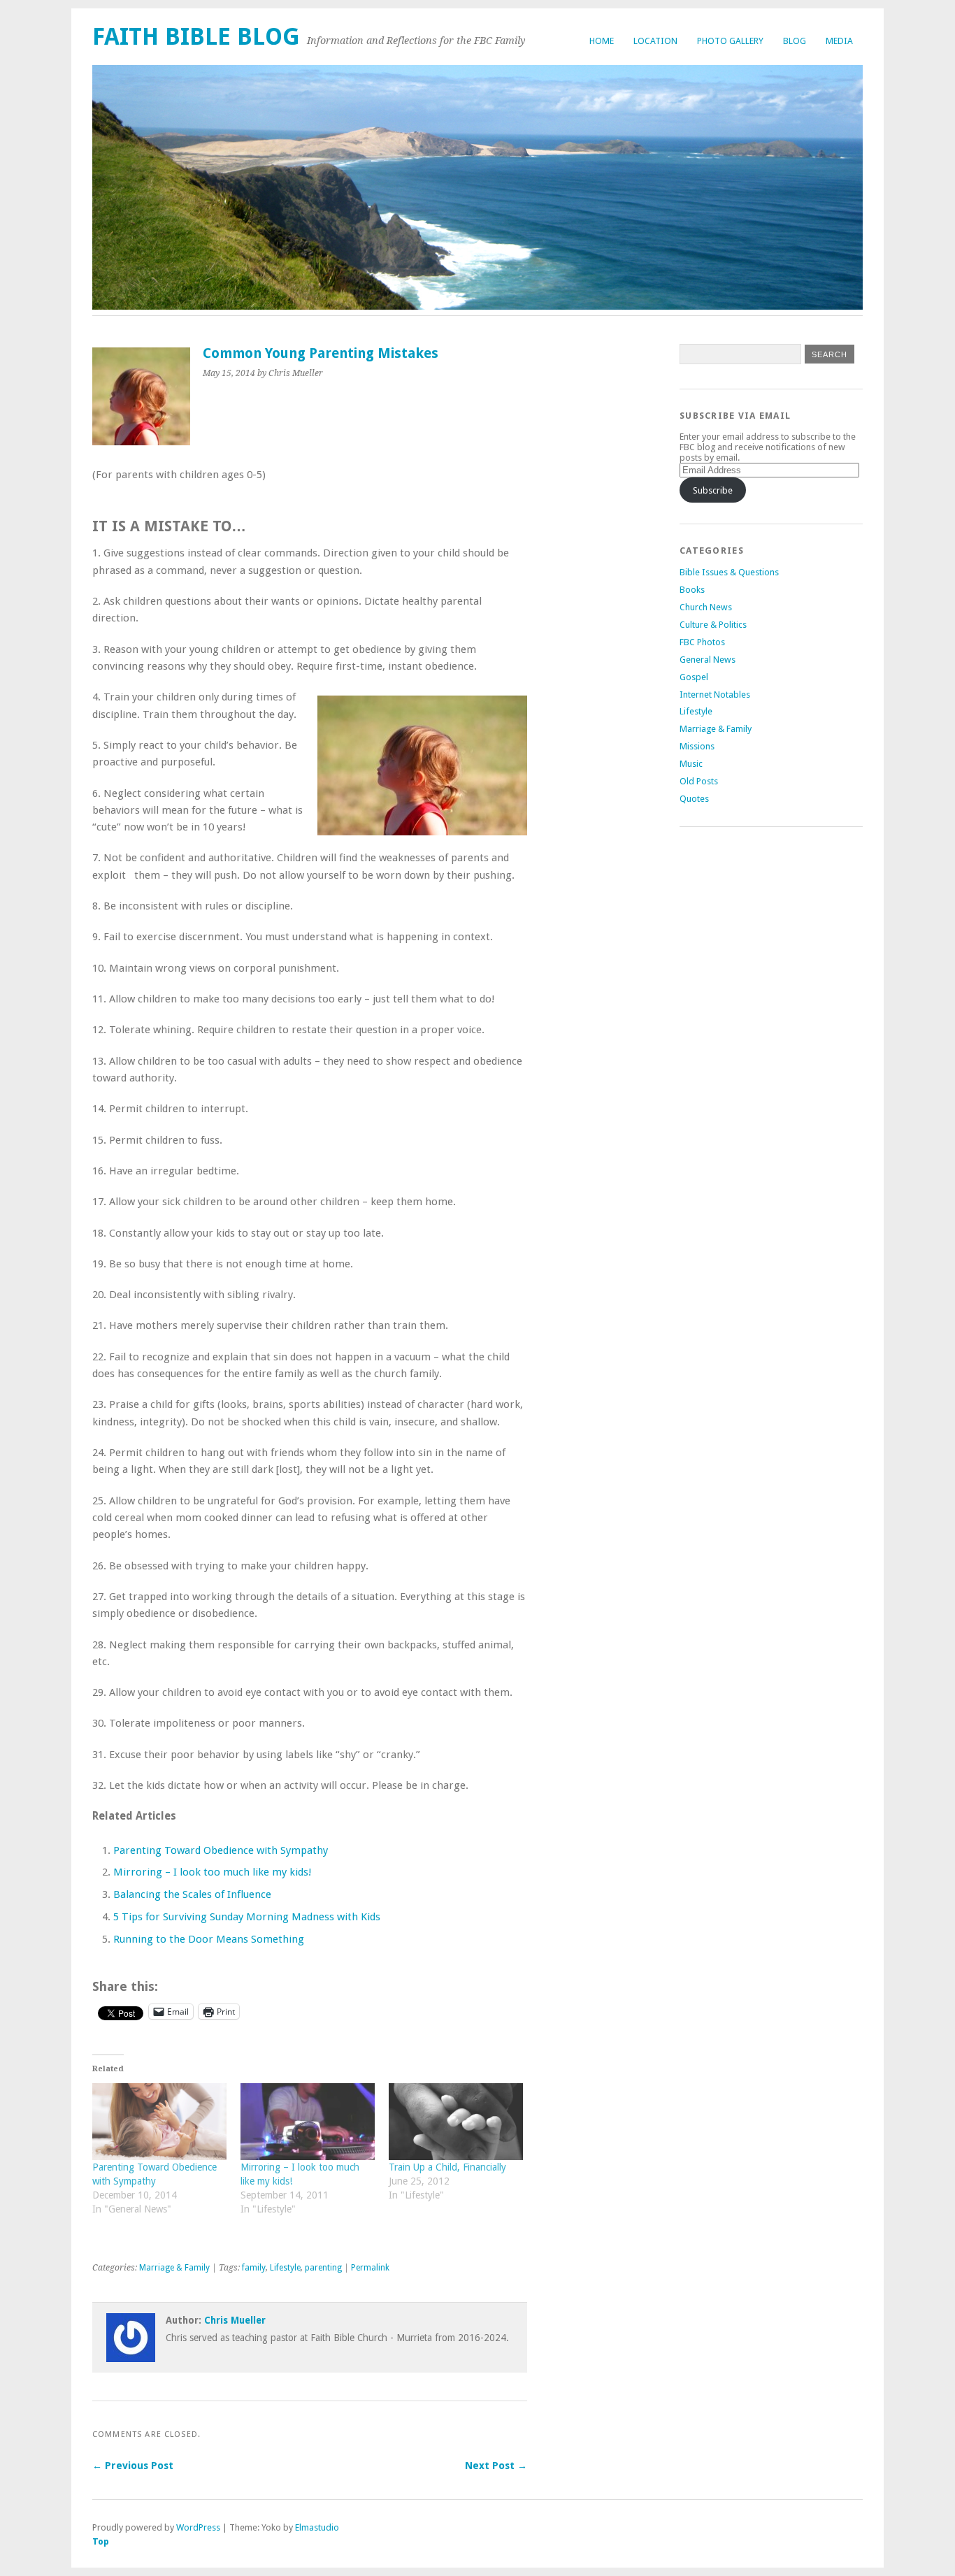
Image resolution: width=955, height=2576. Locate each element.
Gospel (694, 677)
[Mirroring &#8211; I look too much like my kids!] (308, 2122)
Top (101, 2541)
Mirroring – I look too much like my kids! (213, 1872)
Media (839, 41)
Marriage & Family (174, 2268)
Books (692, 590)
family (254, 2268)
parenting (323, 2268)
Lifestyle (285, 2268)
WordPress (198, 2527)
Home (602, 41)
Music (691, 764)
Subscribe (713, 490)
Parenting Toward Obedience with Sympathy (221, 1850)
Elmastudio (317, 2527)
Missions (697, 746)
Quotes (694, 799)
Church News (706, 607)
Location (655, 41)
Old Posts (699, 781)
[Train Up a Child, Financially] (456, 2122)
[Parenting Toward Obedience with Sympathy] (159, 2122)
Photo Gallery (730, 41)
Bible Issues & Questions (729, 572)
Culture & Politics (713, 625)
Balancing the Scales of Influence (192, 1894)
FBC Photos (702, 642)
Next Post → (496, 2466)
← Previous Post (133, 2466)
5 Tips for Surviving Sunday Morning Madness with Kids (247, 1917)
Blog (795, 41)
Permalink (370, 2268)
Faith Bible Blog (196, 37)
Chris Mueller (235, 2320)
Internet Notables (715, 695)
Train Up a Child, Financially (447, 2167)
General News (708, 660)
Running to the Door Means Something (209, 1939)
